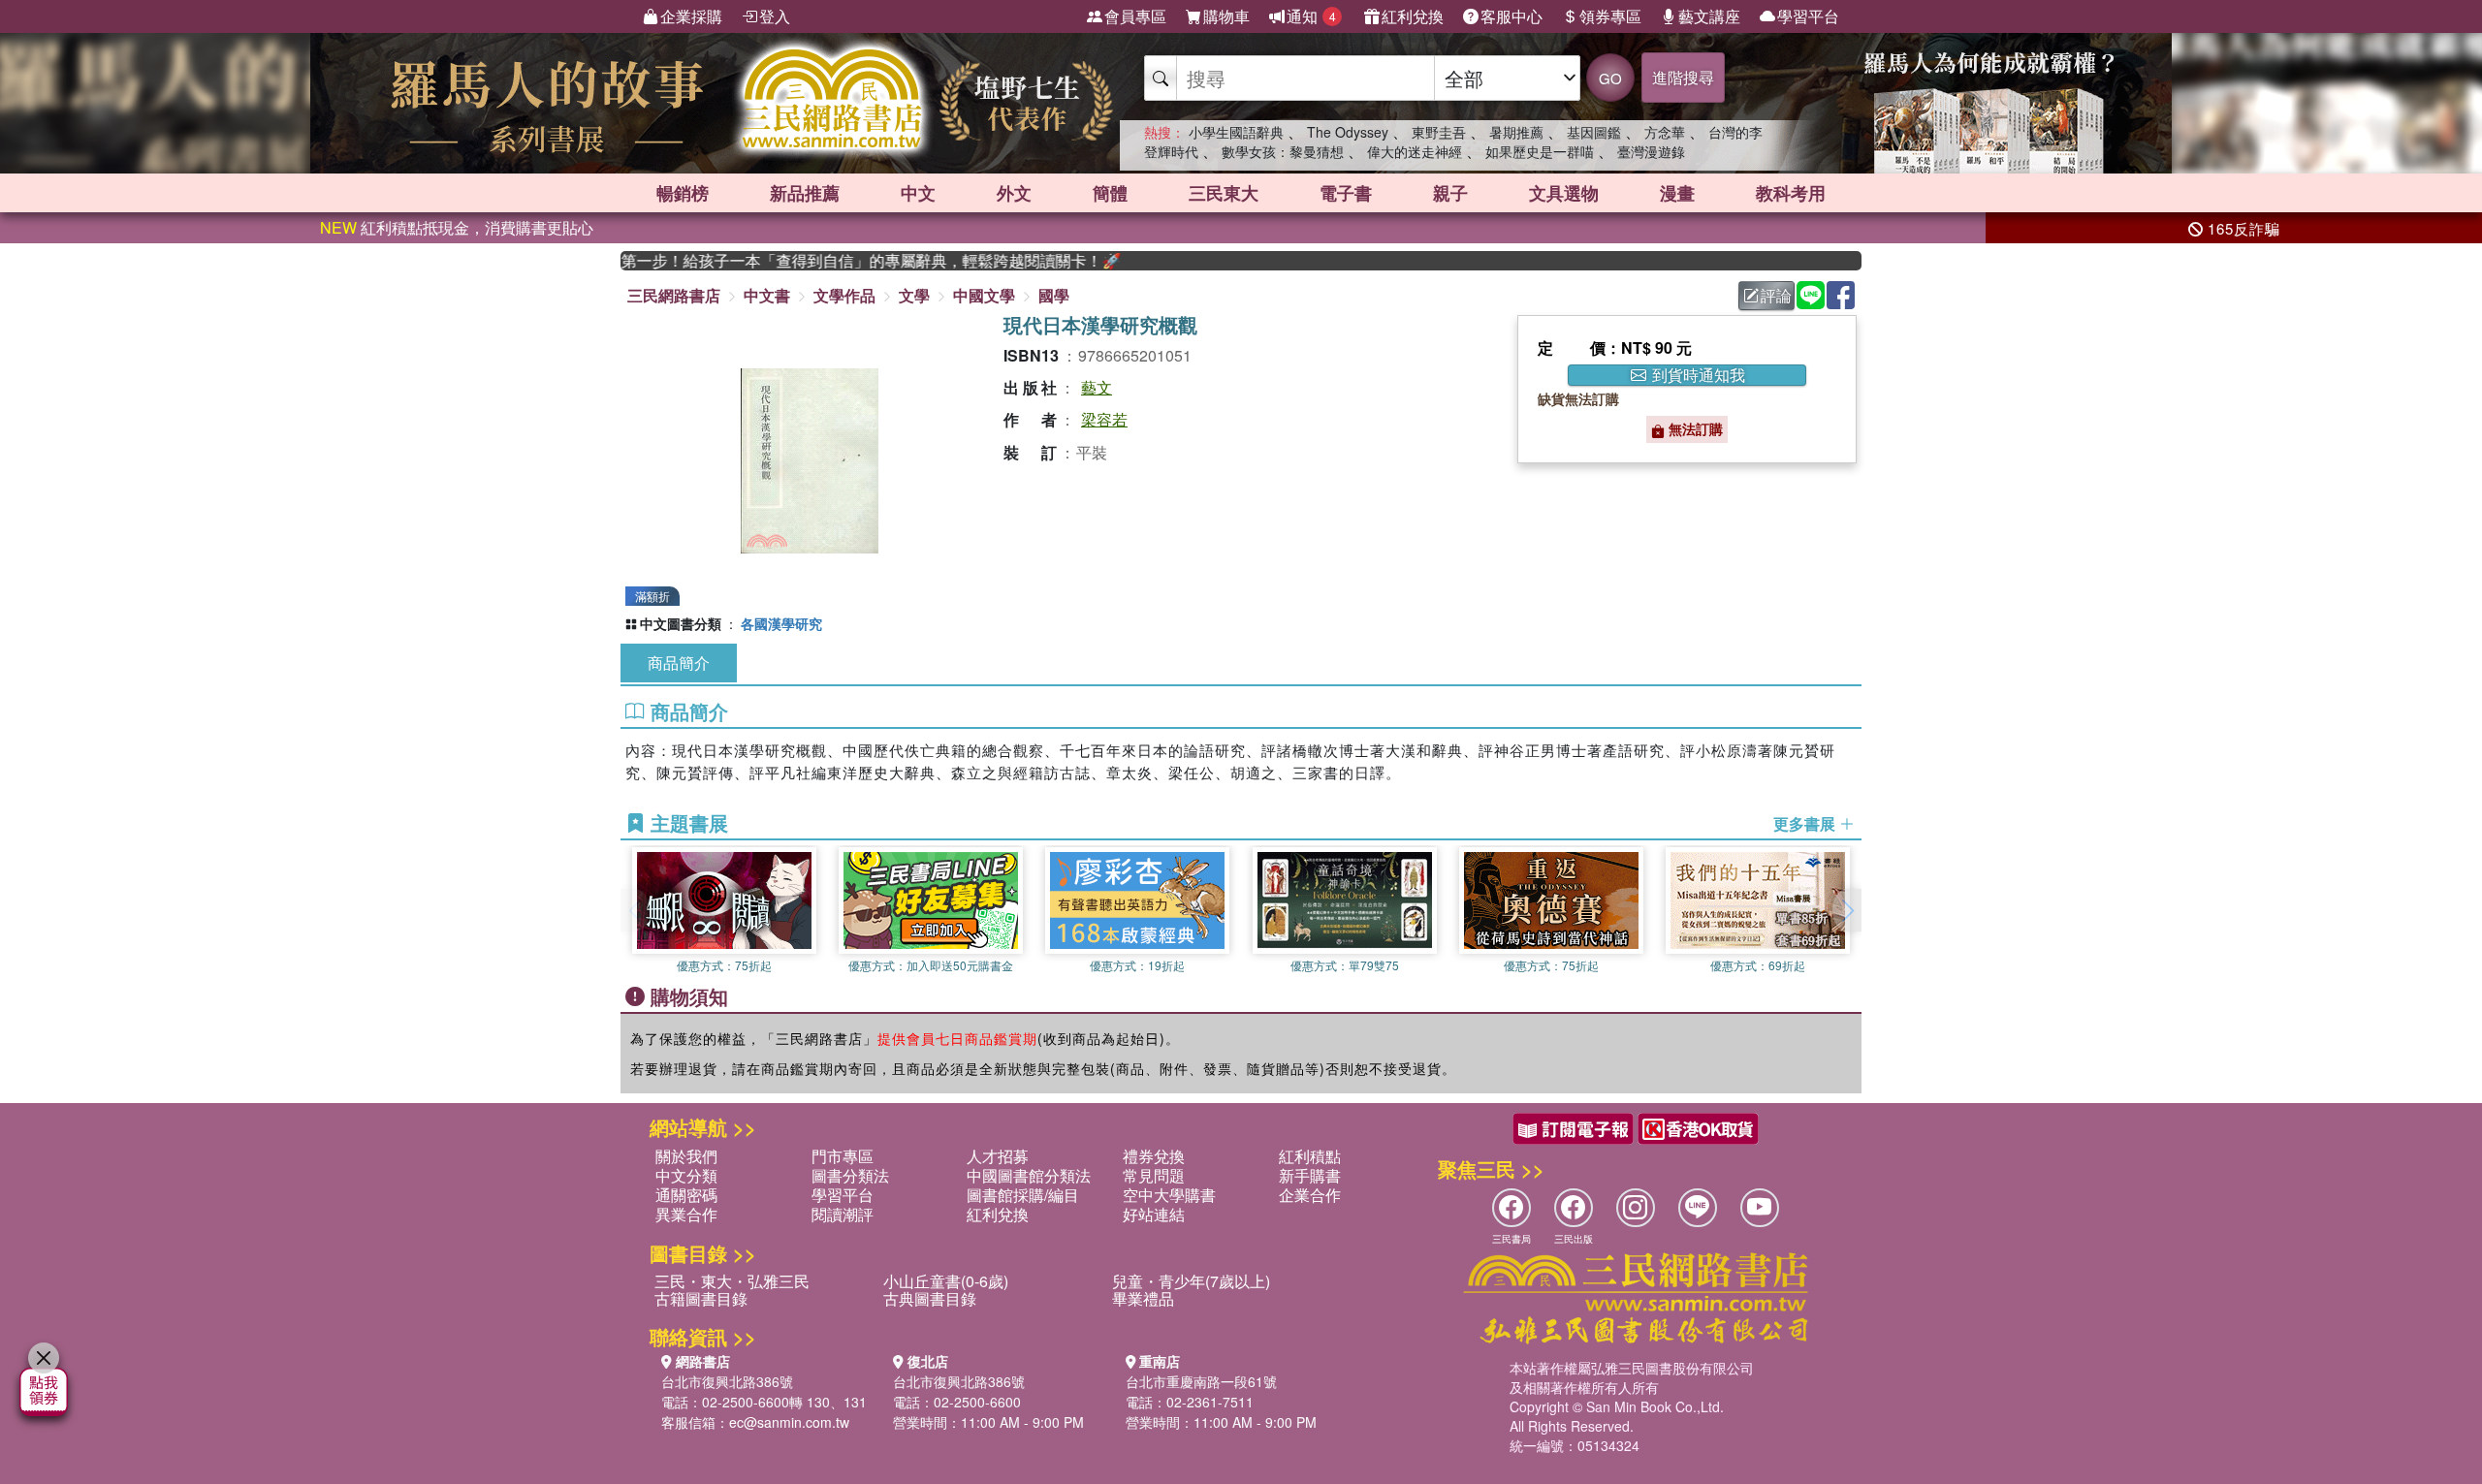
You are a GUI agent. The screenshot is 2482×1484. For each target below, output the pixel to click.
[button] (1847, 910)
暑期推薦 (1516, 132)
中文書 (767, 295)
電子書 (1346, 193)
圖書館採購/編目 (1023, 1195)
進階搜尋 (1683, 77)
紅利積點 (1310, 1156)
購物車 (1226, 16)
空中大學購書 (1169, 1195)
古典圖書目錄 (930, 1298)
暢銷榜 (683, 193)
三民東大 (1224, 193)
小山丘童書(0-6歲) (946, 1281)
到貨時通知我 (1697, 375)
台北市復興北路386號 (727, 1381)
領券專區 (1610, 16)
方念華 (1665, 132)
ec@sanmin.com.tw (789, 1422)
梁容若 (1104, 419)
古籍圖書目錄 (701, 1298)
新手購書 (1310, 1175)
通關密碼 (686, 1195)
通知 (1311, 16)
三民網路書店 (674, 295)
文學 (914, 295)
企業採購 (691, 16)
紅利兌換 (1413, 16)
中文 (918, 193)
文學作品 (844, 295)
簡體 (1110, 193)
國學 (1054, 295)
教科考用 (1791, 193)
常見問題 (1154, 1175)
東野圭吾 (1439, 132)
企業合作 (1310, 1195)
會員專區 (1135, 16)
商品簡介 (679, 663)
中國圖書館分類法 (1029, 1175)
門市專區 (843, 1156)
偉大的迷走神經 (1415, 151)
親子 (1450, 193)
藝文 (1097, 387)
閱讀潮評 (843, 1214)
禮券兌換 (1154, 1156)
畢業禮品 (1143, 1298)
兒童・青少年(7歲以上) (1191, 1281)
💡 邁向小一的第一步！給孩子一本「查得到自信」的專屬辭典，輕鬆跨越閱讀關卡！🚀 (840, 261)
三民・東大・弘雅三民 (732, 1281)
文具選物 (1564, 193)
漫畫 (1677, 193)
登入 (775, 16)
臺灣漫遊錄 (1651, 151)
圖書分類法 (850, 1175)
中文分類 (686, 1175)
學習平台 (1808, 16)
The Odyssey (1348, 132)
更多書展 (1806, 824)
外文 (1014, 193)
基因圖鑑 (1594, 132)
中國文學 (984, 295)
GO (1610, 78)
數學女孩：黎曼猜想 (1283, 151)
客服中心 (1511, 16)
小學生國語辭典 (1236, 132)
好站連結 (1154, 1214)
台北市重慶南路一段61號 (1201, 1381)
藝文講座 (1709, 16)
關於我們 (686, 1156)
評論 (1776, 295)
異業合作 (686, 1214)
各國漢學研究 (781, 623)
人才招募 (998, 1156)
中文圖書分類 (681, 623)
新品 (805, 193)
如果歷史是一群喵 (1540, 151)
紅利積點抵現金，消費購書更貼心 (457, 227)
